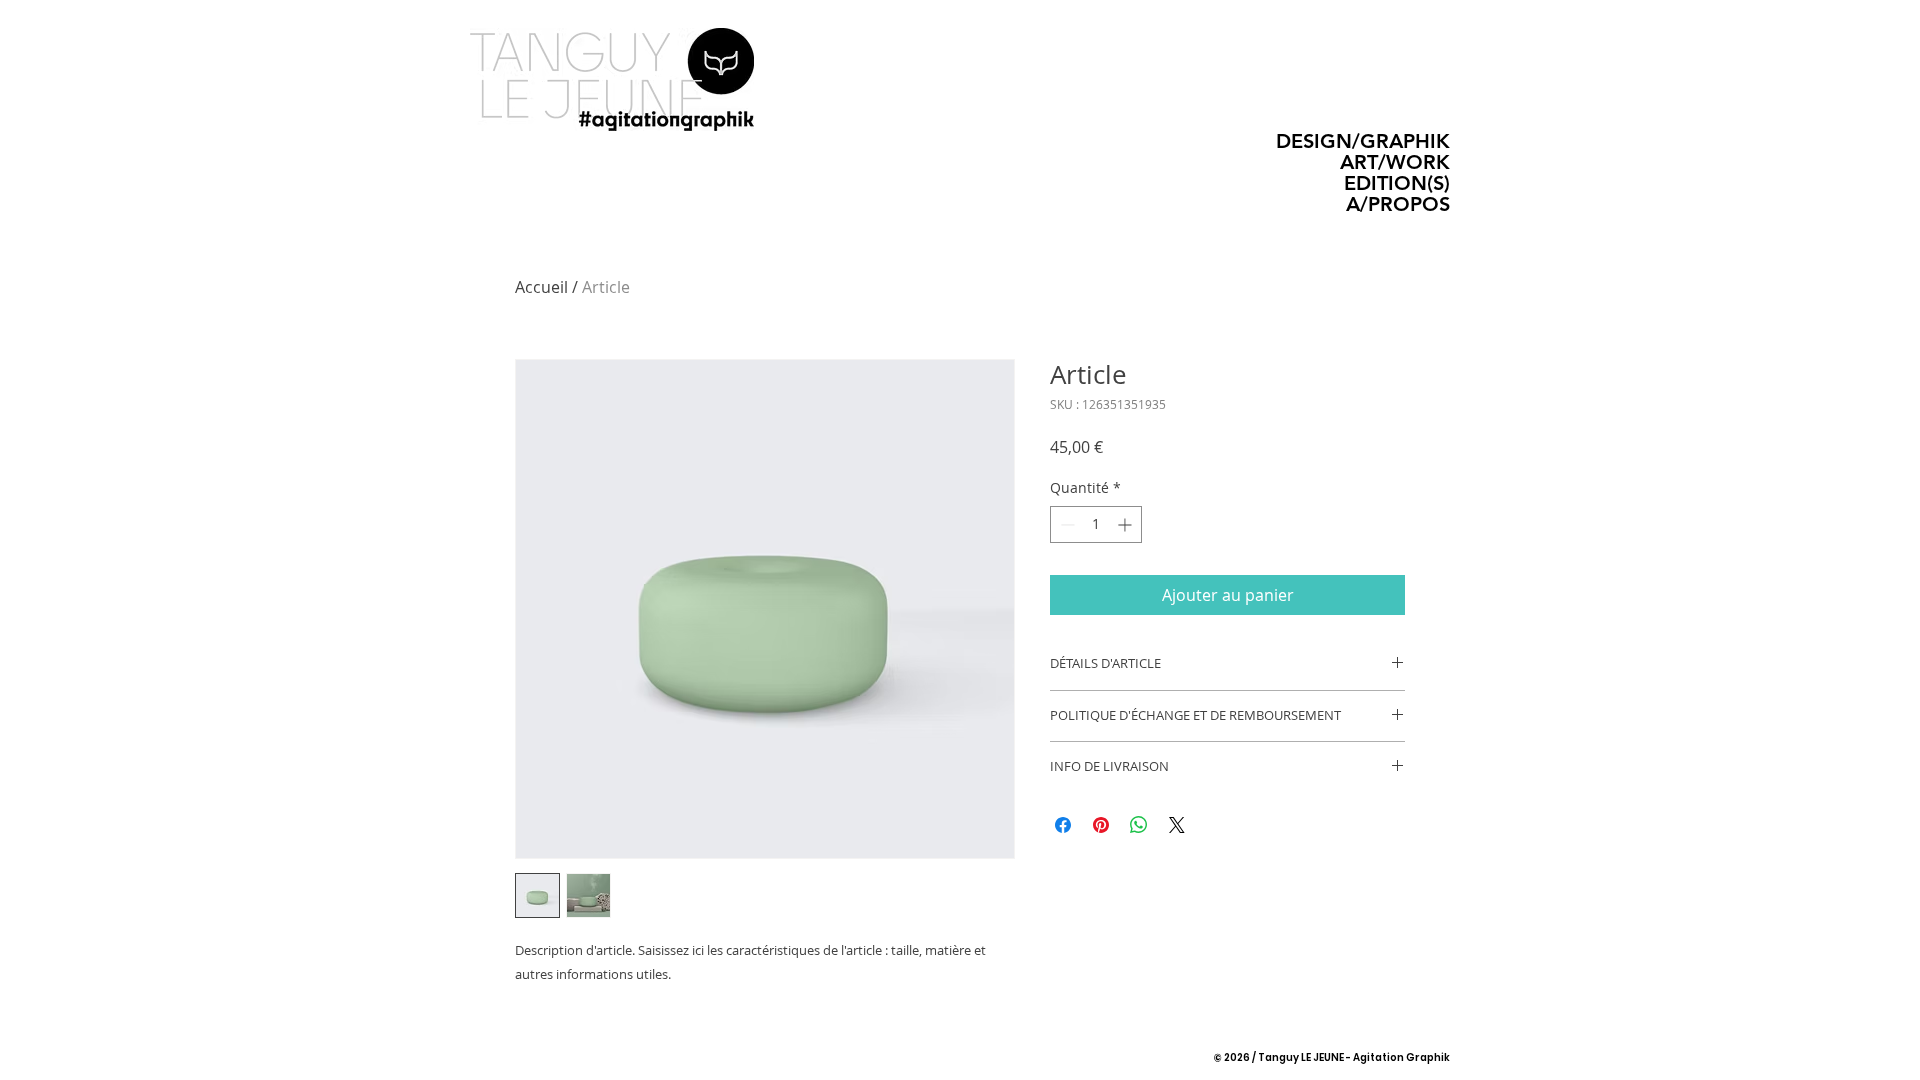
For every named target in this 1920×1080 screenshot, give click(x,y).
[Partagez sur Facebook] (1063, 825)
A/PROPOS (1398, 204)
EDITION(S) (1397, 183)
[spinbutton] (1096, 524)
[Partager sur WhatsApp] (1139, 825)
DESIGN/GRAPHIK (1363, 141)
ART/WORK (1395, 162)
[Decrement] (1065, 524)
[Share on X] (1177, 825)
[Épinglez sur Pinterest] (1101, 825)
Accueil (541, 287)
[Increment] (1126, 524)
